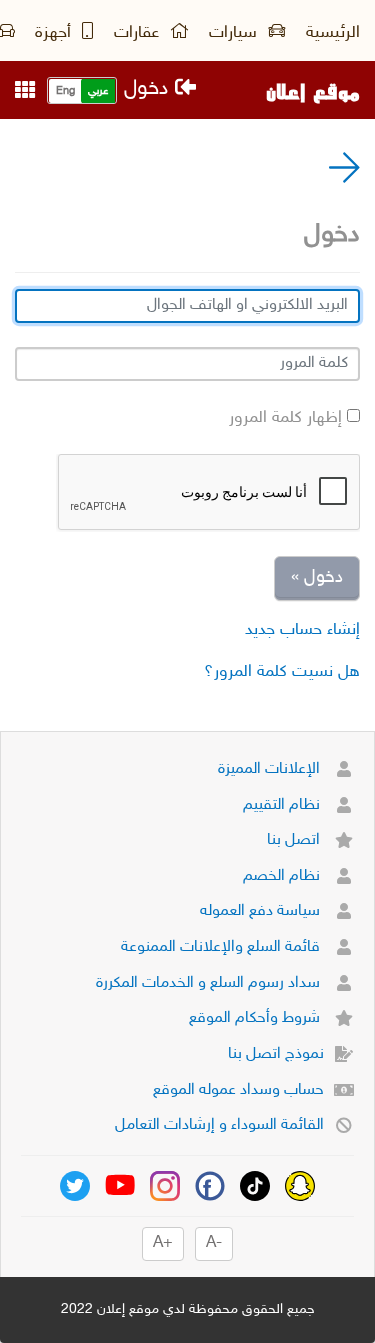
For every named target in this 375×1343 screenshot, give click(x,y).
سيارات (235, 33)
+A (163, 1243)
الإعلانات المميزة (271, 769)
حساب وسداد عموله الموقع (238, 1090)
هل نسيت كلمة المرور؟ (282, 672)
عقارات (139, 33)
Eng (65, 91)
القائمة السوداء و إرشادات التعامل (219, 1125)
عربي (98, 91)
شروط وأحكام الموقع (256, 1018)
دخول (149, 89)
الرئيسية (333, 33)
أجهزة (55, 33)
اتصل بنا (295, 840)
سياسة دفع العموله (262, 911)
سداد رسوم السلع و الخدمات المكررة (210, 983)
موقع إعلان (313, 90)
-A (214, 1243)
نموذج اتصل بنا (276, 1054)
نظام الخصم (283, 876)
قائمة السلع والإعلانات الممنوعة (222, 947)
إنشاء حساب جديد (302, 630)
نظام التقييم (283, 805)
